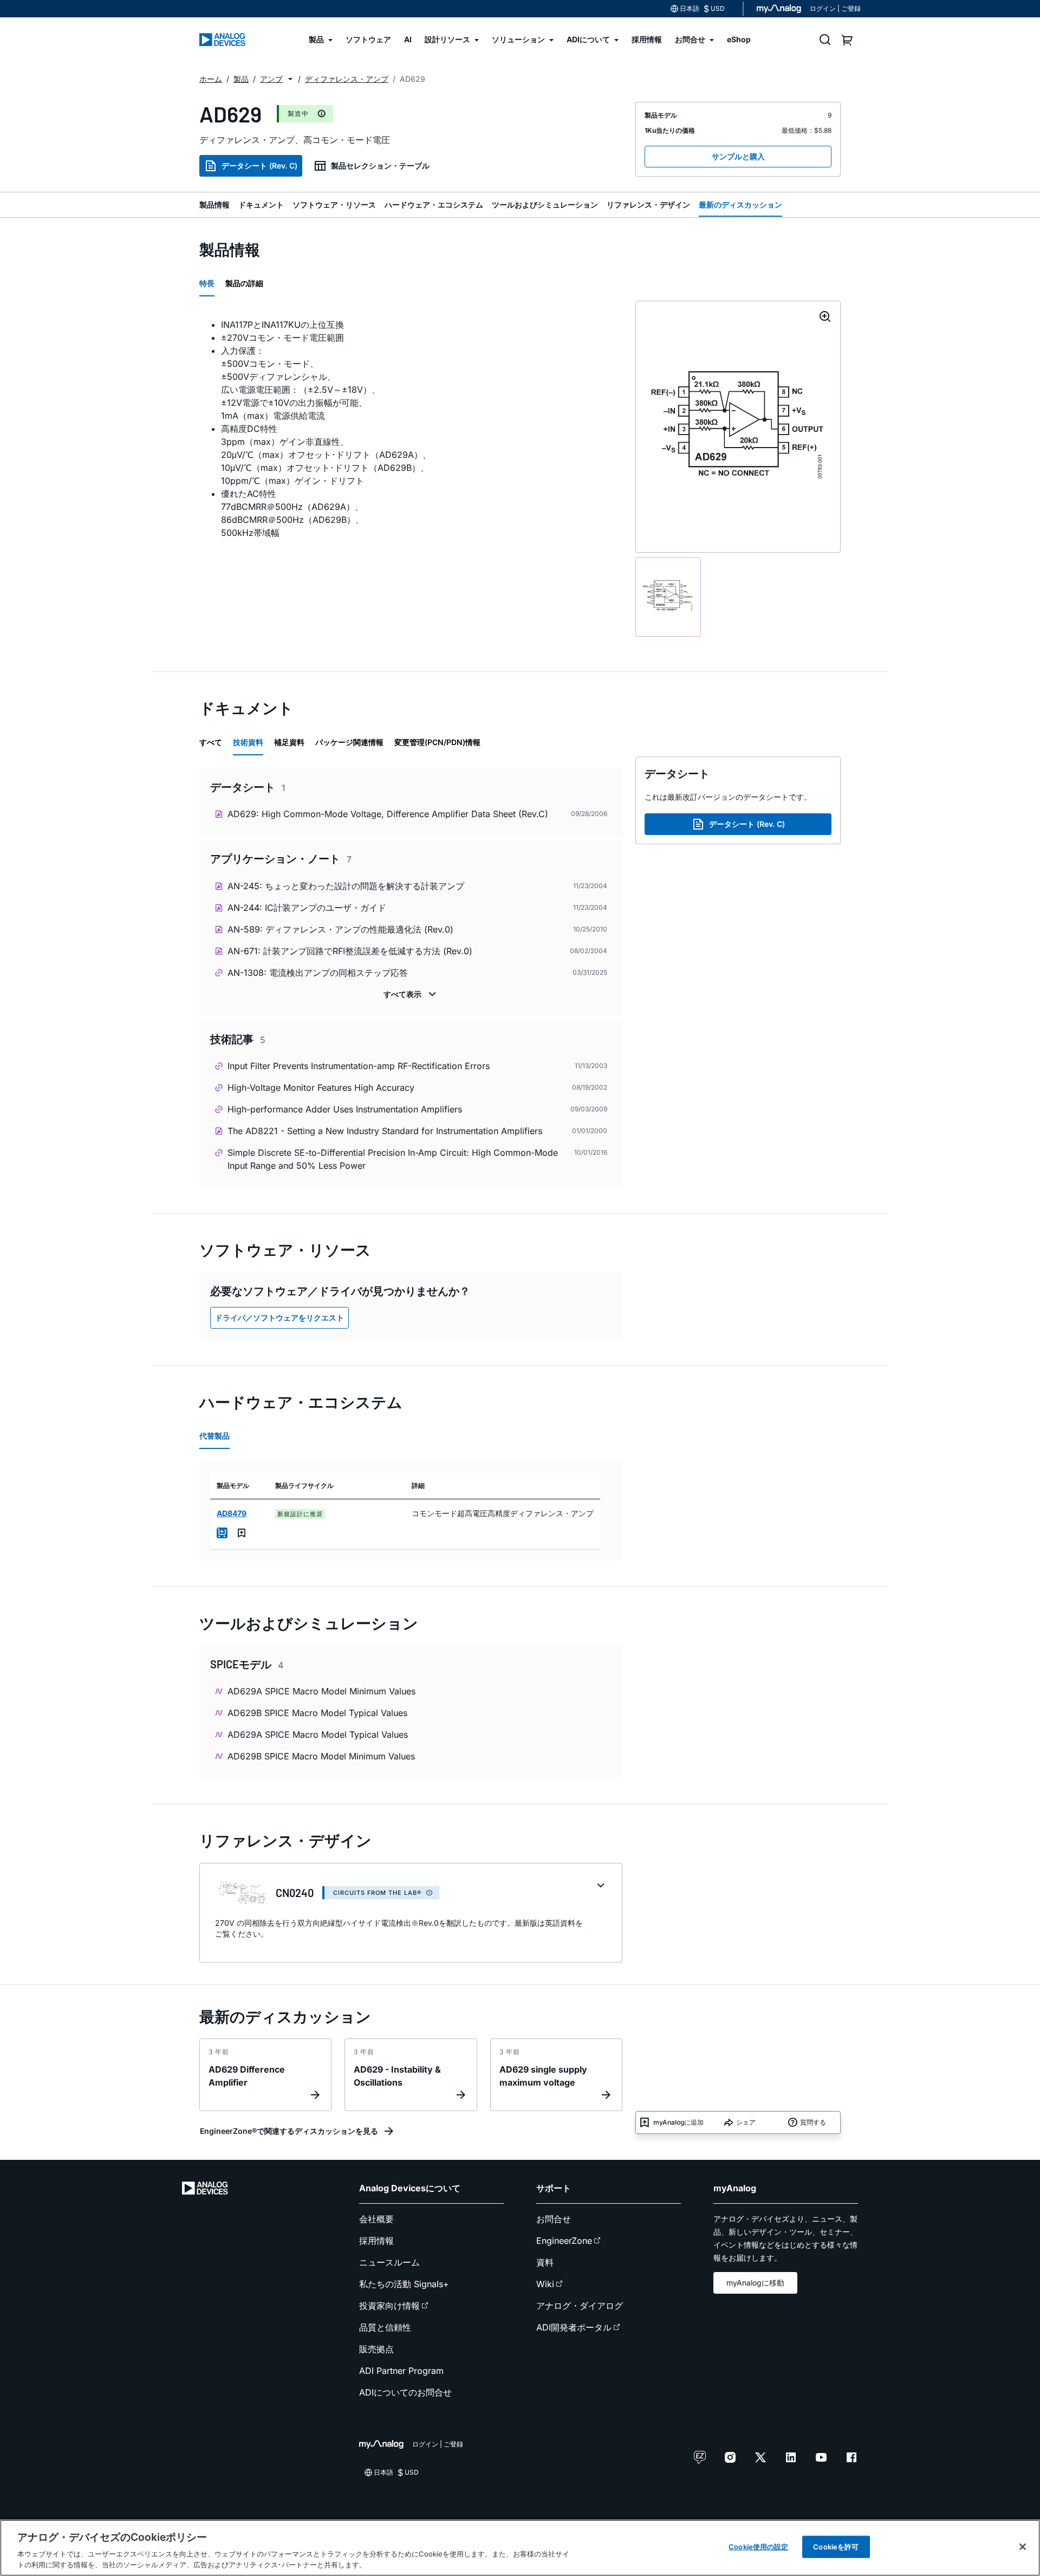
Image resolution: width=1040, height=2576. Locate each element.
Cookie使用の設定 (758, 2547)
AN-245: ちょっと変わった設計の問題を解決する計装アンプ (346, 886)
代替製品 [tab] (214, 1436)
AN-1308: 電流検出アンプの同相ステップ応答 (318, 973)
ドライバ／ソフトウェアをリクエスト (279, 1318)
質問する (813, 2122)
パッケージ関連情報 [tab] (349, 742)
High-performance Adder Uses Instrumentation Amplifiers (345, 1109)
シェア (746, 2122)
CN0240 (295, 1893)
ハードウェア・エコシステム (434, 205)
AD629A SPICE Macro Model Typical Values (318, 1734)
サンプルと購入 (738, 156)
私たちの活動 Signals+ (404, 2284)
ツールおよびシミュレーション (545, 205)
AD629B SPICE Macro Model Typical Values (317, 1713)
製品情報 (214, 205)
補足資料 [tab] (289, 742)
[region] (520, 2548)
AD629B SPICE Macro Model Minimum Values (321, 1756)
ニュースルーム (389, 2262)
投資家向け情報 (389, 2306)
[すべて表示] (411, 994)
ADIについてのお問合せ (405, 2392)
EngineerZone (564, 2241)
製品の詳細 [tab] (244, 283)
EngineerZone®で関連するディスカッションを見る (289, 2131)
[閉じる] (1023, 2547)
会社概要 (376, 2219)
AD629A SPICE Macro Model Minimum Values (321, 1691)
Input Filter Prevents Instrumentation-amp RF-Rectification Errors (359, 1066)
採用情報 (376, 2241)
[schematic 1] (668, 597)
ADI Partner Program (401, 2371)
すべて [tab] (211, 742)
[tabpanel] (411, 429)
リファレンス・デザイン (648, 205)
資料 (545, 2262)
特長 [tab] (207, 283)
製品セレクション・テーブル (380, 166)
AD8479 (232, 1513)
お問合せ (554, 2219)
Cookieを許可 (836, 2547)
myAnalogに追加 (678, 2122)
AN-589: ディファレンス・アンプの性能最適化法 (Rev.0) (340, 929)
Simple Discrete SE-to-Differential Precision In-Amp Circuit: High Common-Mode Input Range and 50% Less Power (393, 1159)
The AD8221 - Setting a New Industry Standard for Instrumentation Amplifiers (385, 1131)
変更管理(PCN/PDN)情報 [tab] (437, 742)
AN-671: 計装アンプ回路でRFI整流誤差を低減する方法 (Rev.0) (350, 951)
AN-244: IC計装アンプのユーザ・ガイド (307, 908)
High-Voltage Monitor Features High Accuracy (321, 1088)
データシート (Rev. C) (259, 166)
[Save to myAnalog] (242, 1533)
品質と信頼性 (385, 2327)
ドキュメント (261, 205)
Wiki (545, 2284)
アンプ (271, 79)
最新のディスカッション (740, 205)
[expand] (601, 1886)
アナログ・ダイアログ (580, 2306)
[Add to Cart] (222, 1533)
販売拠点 (376, 2349)
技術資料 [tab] (248, 742)
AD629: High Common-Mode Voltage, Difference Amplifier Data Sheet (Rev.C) (388, 814)
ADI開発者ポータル (574, 2327)
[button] (290, 79)
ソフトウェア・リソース (334, 205)
